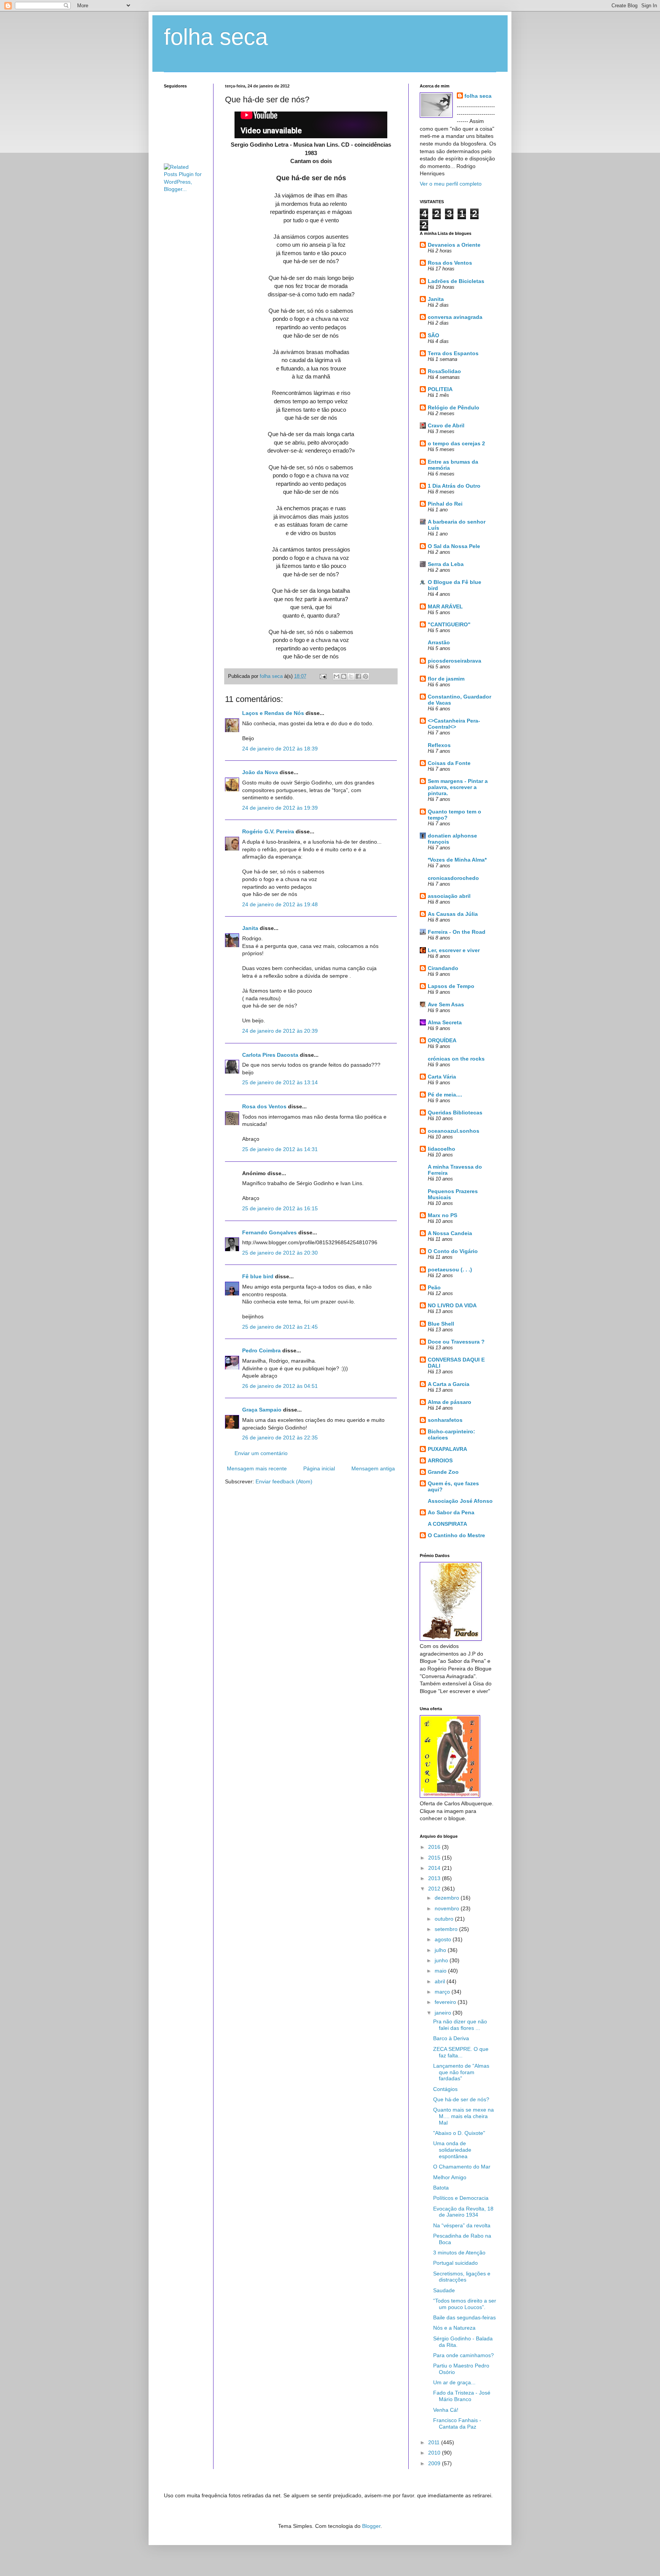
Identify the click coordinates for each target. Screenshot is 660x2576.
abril (441, 1981)
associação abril (449, 896)
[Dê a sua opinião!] (344, 676)
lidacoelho (442, 1149)
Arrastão (439, 642)
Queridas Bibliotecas (455, 1113)
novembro (448, 1908)
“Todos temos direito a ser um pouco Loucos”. (465, 2304)
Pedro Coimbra (261, 1350)
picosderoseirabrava (455, 661)
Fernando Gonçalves (269, 1232)
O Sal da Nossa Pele (454, 546)
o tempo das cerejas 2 (456, 443)
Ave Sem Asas (446, 1004)
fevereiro (446, 2002)
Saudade (444, 2290)
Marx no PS (442, 1215)
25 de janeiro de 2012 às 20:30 (280, 1253)
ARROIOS (440, 1460)
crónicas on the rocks (456, 1059)
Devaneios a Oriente (454, 245)
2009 (435, 2463)
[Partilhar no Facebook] (358, 676)
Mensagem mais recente (257, 1468)
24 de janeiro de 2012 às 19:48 (280, 904)
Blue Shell (441, 1324)
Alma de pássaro (450, 1402)
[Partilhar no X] (351, 676)
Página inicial (319, 1468)
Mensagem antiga (373, 1468)
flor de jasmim (446, 679)
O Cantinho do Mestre (456, 1535)
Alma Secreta (445, 1022)
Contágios (445, 2089)
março (443, 1992)
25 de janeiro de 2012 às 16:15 (280, 1208)
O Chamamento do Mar (462, 2167)
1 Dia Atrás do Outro (454, 486)
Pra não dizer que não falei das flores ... (460, 2025)
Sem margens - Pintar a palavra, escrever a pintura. (458, 787)
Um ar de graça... (454, 2382)
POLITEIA (440, 389)
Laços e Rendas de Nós (273, 713)
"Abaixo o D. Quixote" (459, 2133)
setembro (447, 1929)
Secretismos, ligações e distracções (462, 2277)
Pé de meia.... (445, 1095)
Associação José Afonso (460, 1501)
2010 (435, 2453)
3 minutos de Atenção (459, 2253)
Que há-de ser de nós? (461, 2099)
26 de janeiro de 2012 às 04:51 (280, 1386)
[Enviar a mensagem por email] (336, 676)
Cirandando (443, 968)
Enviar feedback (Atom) (284, 1481)
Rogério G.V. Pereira (268, 831)
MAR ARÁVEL (445, 606)
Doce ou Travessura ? (456, 1342)
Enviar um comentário (261, 1453)
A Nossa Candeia (450, 1233)
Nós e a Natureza (454, 2328)
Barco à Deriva (451, 2038)
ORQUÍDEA (442, 1040)
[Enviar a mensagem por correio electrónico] (323, 676)
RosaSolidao (444, 371)
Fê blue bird (258, 1276)
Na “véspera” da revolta (462, 2225)
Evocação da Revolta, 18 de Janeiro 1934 (463, 2212)
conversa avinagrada (455, 317)
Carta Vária (442, 1077)
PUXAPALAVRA (447, 1449)
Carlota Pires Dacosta (270, 1055)
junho (442, 1960)
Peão (434, 1287)
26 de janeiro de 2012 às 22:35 (280, 1438)
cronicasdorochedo (453, 878)
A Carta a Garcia (449, 1384)
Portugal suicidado (455, 2263)
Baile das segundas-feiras (464, 2317)
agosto (444, 1939)
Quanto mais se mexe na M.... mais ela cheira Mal (463, 2116)
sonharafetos (445, 1420)
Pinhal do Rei (445, 504)
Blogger (371, 2526)
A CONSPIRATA (447, 1524)
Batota (441, 2188)
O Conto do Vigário (453, 1251)
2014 (435, 1868)
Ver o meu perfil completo (451, 184)
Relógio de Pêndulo (454, 408)
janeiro (444, 2013)
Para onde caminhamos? (463, 2355)
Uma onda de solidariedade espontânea (452, 2150)
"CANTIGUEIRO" (449, 624)
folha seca (216, 37)
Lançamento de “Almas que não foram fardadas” (461, 2072)
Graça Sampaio (262, 1410)
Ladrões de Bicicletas (456, 281)
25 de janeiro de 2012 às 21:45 (280, 1327)
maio (441, 1971)
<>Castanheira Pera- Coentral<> (454, 724)
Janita (250, 928)
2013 (435, 1878)
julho (441, 1950)
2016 (435, 1847)
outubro (445, 1919)
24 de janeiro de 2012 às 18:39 (280, 749)
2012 (435, 1889)
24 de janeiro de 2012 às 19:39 (280, 808)
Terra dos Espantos (453, 353)
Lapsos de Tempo (451, 986)
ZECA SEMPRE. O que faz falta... (461, 2052)
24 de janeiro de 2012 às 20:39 (280, 1031)
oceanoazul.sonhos (454, 1131)
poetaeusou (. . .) (450, 1269)
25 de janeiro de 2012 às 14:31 (280, 1149)
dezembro (448, 1898)
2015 (435, 1858)
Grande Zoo (443, 1472)
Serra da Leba (446, 564)
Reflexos (439, 745)
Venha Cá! (446, 2410)
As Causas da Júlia (453, 914)
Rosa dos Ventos (264, 1106)
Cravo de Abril (446, 425)
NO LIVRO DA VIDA (452, 1305)
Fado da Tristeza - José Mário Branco (462, 2396)
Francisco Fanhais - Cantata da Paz (457, 2423)
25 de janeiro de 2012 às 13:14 (280, 1082)
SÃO (434, 335)
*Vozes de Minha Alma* (457, 860)
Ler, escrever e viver (454, 950)
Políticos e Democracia (461, 2198)
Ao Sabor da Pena (451, 1512)
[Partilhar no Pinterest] (366, 676)
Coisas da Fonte (449, 763)
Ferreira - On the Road (457, 932)
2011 (435, 2442)
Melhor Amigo (450, 2177)
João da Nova (260, 772)
